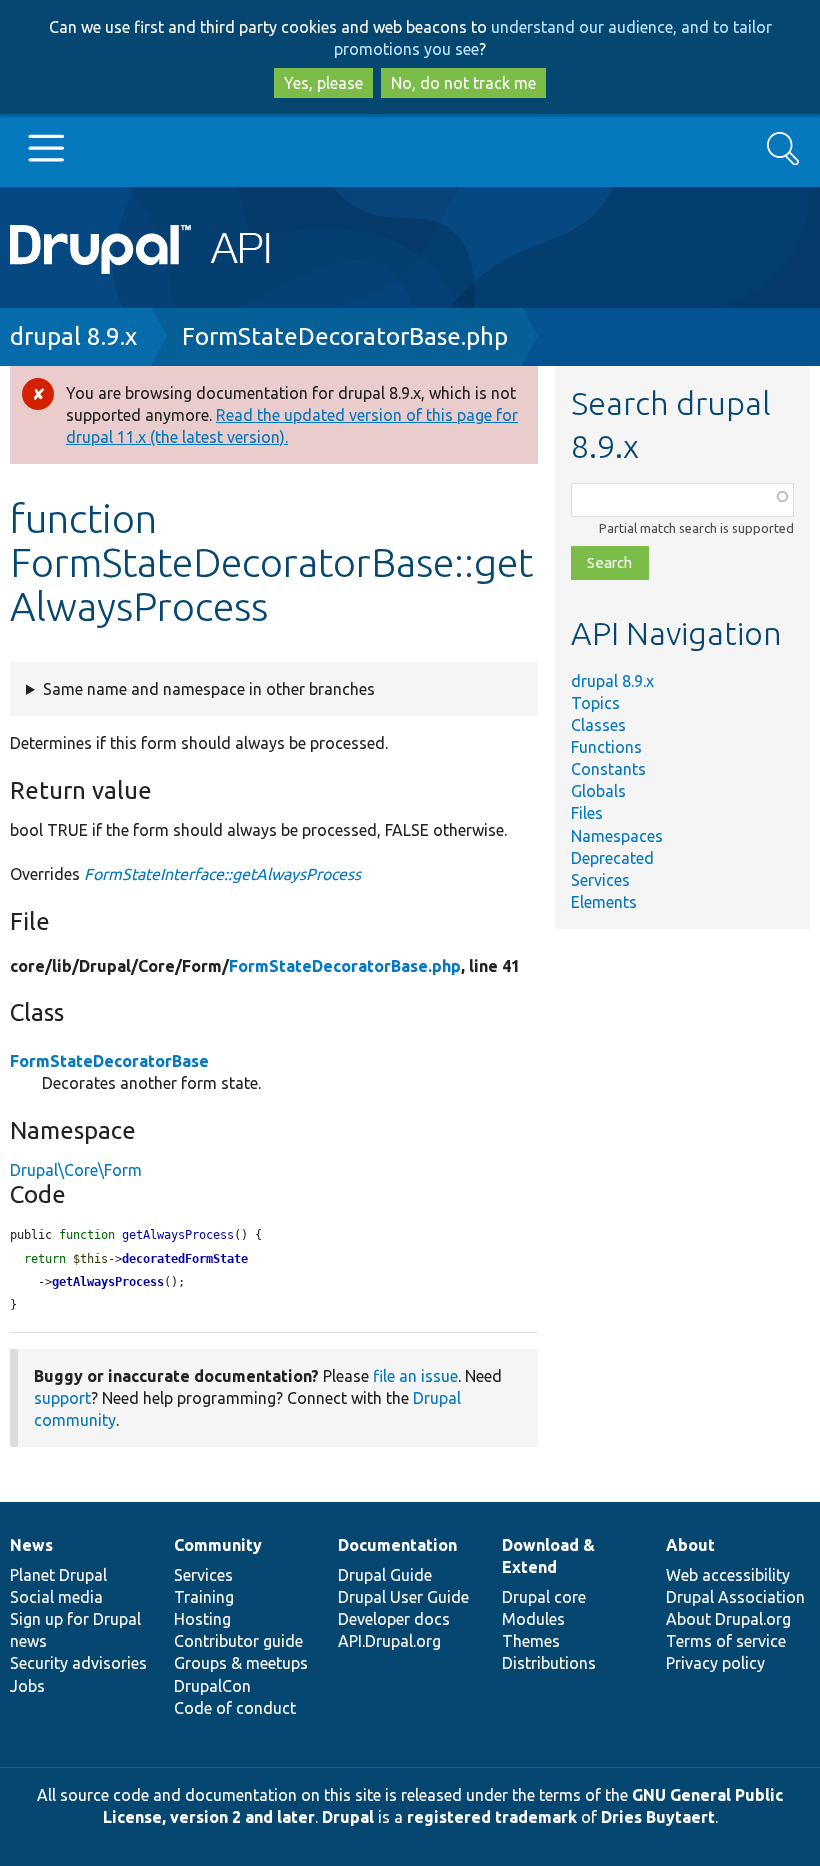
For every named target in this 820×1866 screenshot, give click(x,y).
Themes (531, 1641)
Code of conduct (235, 1708)
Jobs (27, 1686)
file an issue (415, 1376)
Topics (595, 703)
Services (600, 880)
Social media (56, 1597)
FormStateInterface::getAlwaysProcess (222, 874)
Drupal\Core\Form (76, 1170)
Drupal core (544, 1597)
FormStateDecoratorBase (109, 1061)
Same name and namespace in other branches (209, 689)
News (31, 1545)
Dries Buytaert (658, 1817)
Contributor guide (238, 1641)
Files (587, 813)
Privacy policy (715, 1663)
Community (218, 1545)
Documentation (397, 1545)
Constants (608, 769)
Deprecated (612, 858)
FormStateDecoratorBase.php (345, 336)
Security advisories (78, 1663)
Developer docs (394, 1619)
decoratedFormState (185, 1259)
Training (204, 1597)
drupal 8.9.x (73, 336)
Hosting (202, 1619)
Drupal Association (735, 1597)
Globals (598, 791)
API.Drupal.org (389, 1641)
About (690, 1545)
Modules (533, 1619)
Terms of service (726, 1641)
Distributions (549, 1663)
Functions (606, 747)
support (62, 1398)
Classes (598, 725)
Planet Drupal (58, 1575)
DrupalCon (212, 1686)
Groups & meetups (241, 1663)
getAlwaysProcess (108, 1282)
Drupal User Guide (403, 1597)
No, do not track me (463, 83)
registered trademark (492, 1817)
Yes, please (323, 83)
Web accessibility (728, 1575)
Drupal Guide (385, 1575)
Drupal (348, 1817)
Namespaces (617, 836)
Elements (604, 902)
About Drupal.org (728, 1619)
